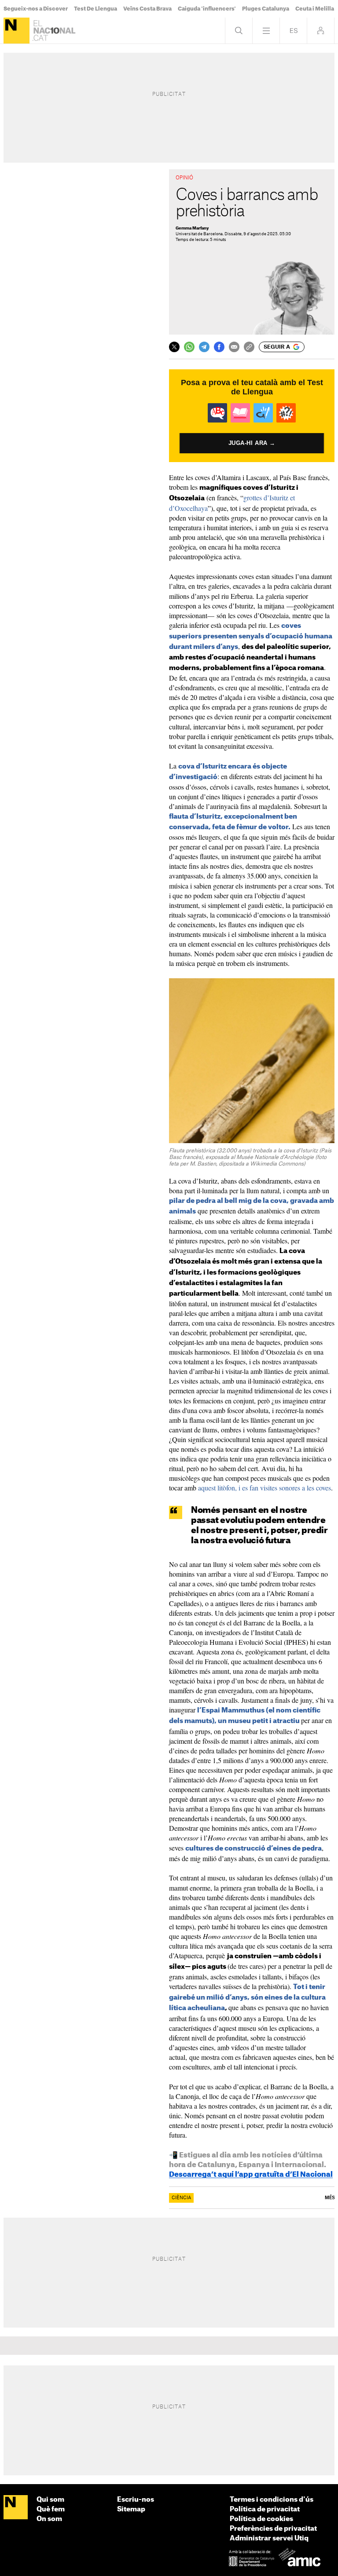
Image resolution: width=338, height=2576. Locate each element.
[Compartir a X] (174, 347)
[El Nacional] (17, 31)
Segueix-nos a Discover (36, 9)
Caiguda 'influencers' (207, 9)
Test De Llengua (96, 9)
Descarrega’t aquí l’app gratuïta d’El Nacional (251, 2175)
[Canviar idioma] (293, 31)
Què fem (51, 2509)
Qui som (50, 2500)
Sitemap (131, 2509)
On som (49, 2519)
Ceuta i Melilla (315, 9)
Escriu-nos (136, 2500)
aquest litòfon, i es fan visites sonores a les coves (265, 1488)
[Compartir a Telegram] (204, 347)
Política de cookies (261, 2519)
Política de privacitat (265, 2509)
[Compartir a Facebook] (219, 347)
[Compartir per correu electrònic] (234, 347)
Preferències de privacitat (273, 2529)
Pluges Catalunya (266, 9)
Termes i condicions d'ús (272, 2500)
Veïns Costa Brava (147, 9)
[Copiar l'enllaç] (249, 347)
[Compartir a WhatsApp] (189, 347)
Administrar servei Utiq (269, 2538)
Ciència (181, 2198)
